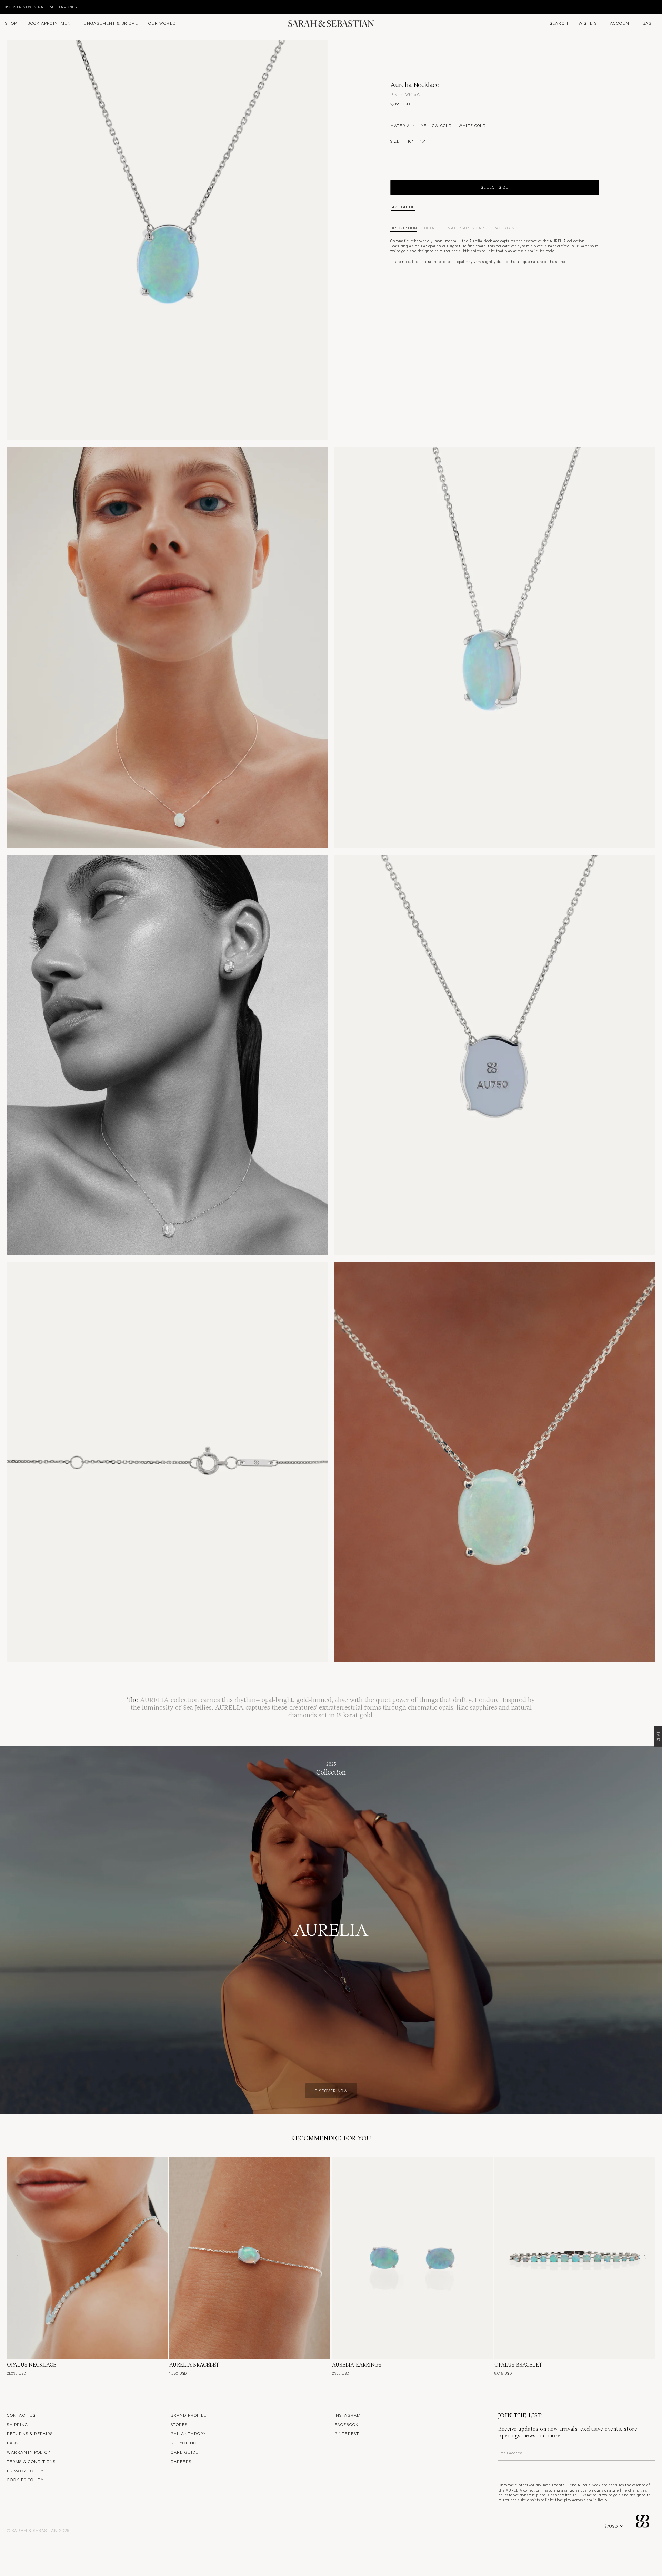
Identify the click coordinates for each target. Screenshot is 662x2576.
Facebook (347, 2424)
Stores (179, 2424)
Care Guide (184, 2452)
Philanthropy (188, 2433)
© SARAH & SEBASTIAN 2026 (38, 2530)
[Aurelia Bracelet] (250, 2258)
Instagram (348, 2415)
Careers (181, 2461)
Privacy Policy (25, 2471)
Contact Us (21, 2415)
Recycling (184, 2443)
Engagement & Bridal (111, 23)
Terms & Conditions (31, 2461)
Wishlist (589, 23)
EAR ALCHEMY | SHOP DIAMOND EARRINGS (43, 7)
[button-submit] (653, 2453)
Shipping (17, 2424)
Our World (162, 23)
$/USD (611, 2526)
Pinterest (347, 2433)
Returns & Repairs (30, 2433)
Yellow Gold (436, 125)
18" (423, 141)
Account (621, 23)
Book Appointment (50, 23)
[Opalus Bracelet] (575, 2258)
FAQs (13, 2443)
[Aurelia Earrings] (412, 2258)
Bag (647, 23)
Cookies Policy (25, 2480)
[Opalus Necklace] (87, 2258)
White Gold (472, 125)
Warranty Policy (29, 2452)
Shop (11, 23)
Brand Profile (189, 2415)
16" (410, 141)
